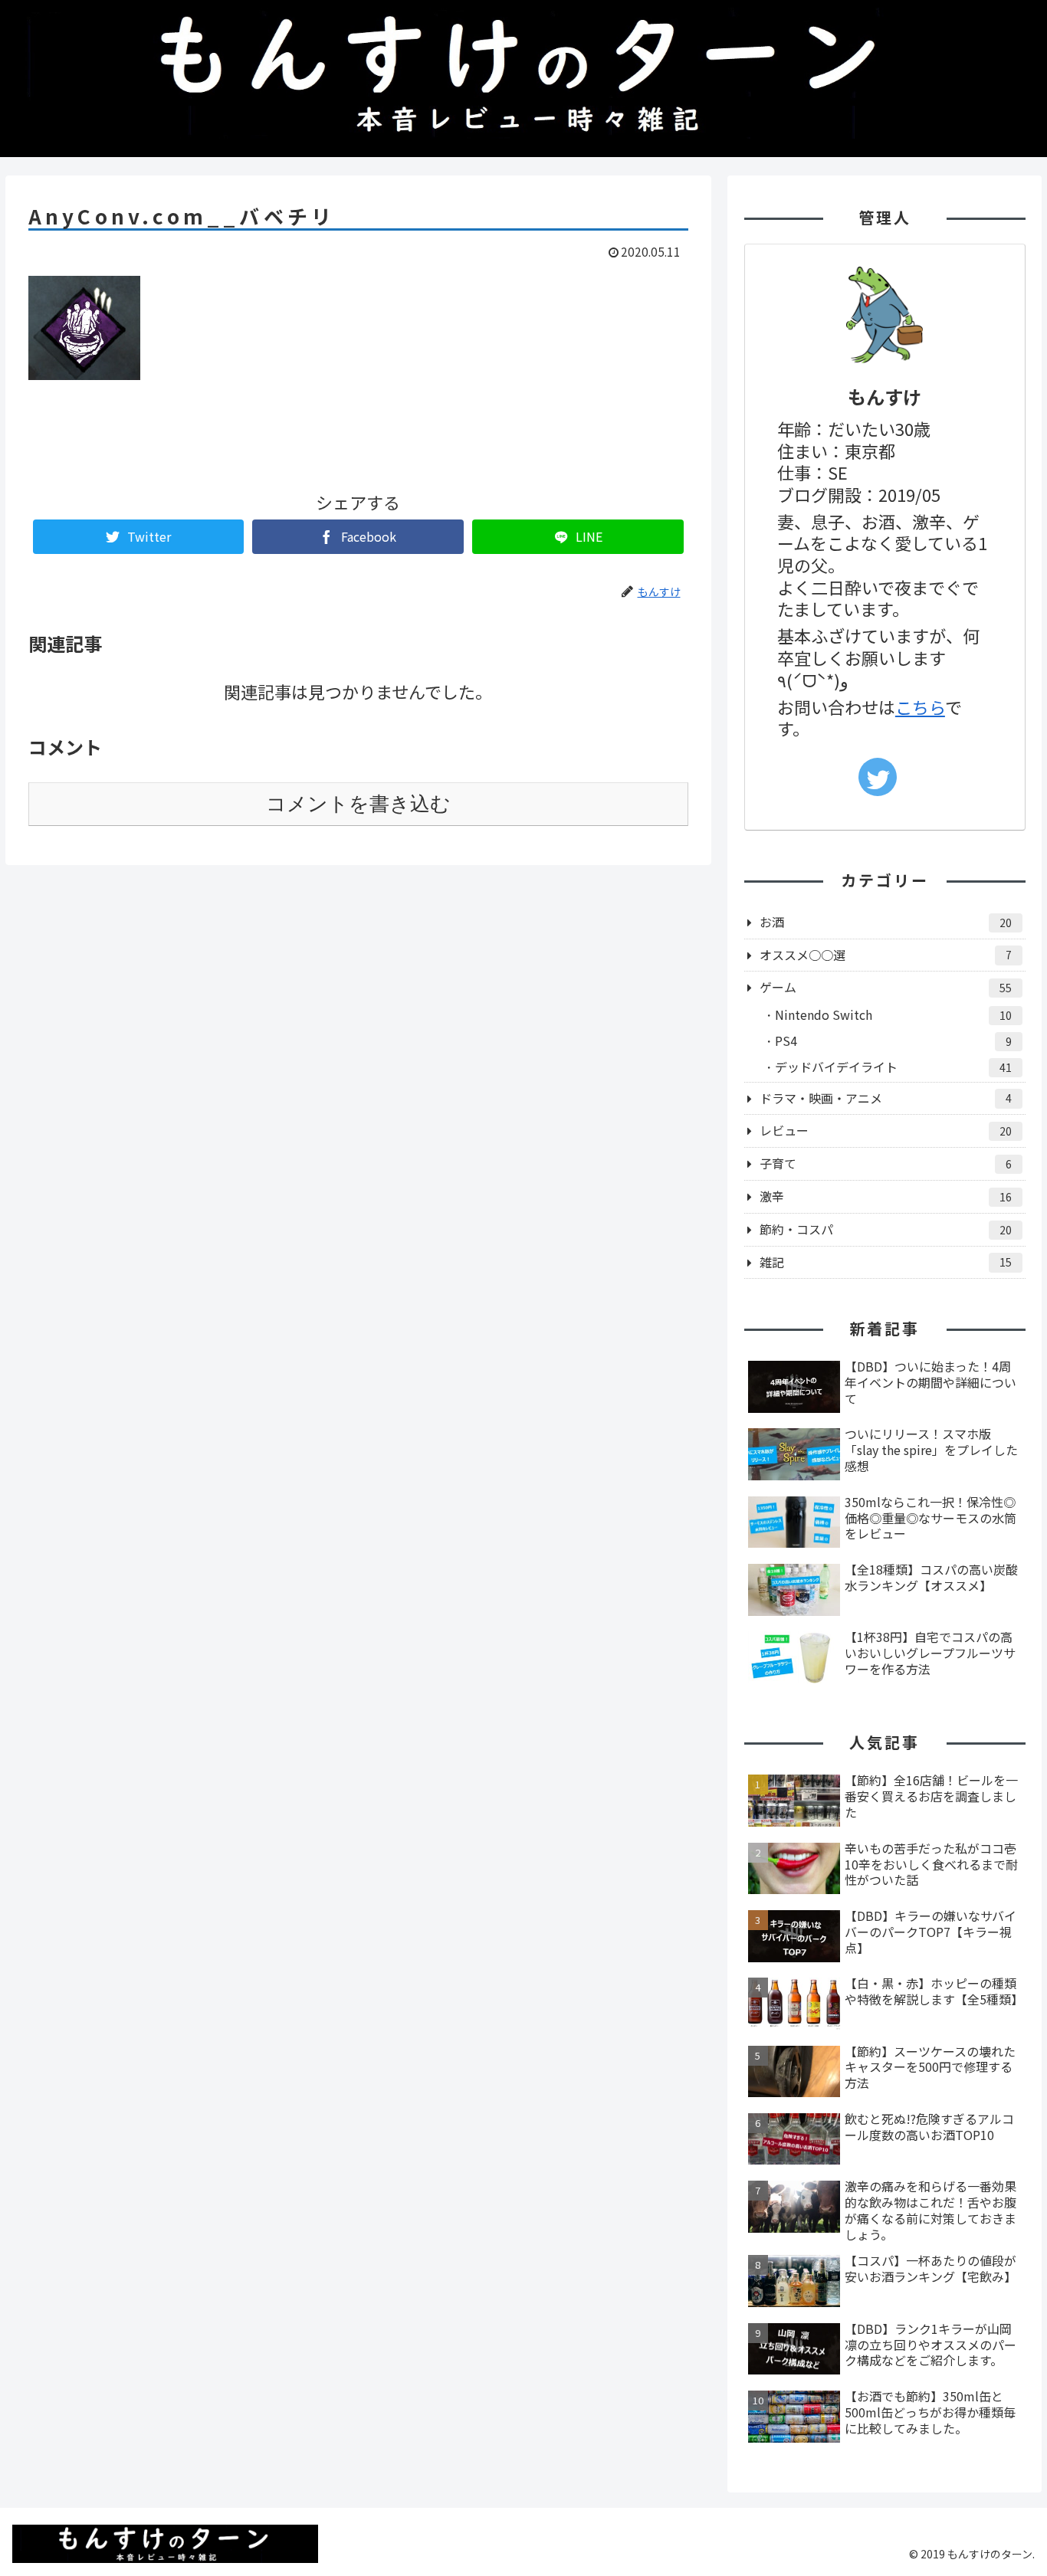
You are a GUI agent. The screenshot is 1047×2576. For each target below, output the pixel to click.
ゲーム (886, 987)
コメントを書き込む (358, 804)
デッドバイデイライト (893, 1067)
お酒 (886, 922)
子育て (886, 1163)
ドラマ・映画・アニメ (886, 1098)
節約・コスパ (886, 1229)
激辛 (886, 1196)
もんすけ (885, 397)
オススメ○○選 (886, 955)
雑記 (886, 1262)
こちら (920, 706)
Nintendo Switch (893, 1014)
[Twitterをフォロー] (878, 777)
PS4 (893, 1041)
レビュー (886, 1130)
